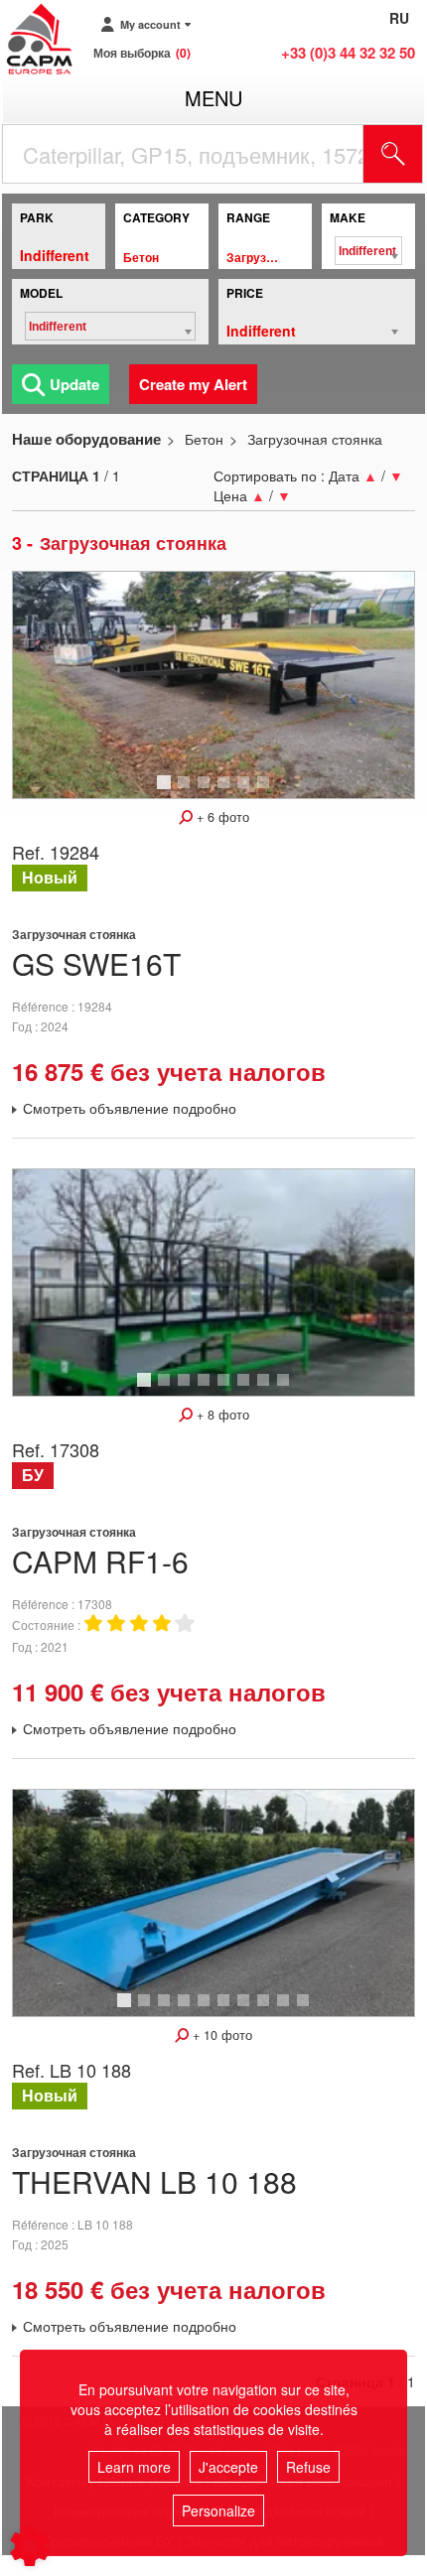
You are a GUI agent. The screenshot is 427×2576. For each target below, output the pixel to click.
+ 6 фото (221, 817)
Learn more (134, 2467)
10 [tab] (310, 2009)
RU (399, 18)
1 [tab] (167, 791)
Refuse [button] (308, 2467)
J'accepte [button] (228, 2467)
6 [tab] (266, 791)
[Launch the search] (393, 154)
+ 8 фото (221, 1415)
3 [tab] (207, 791)
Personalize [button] (218, 2510)
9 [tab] (286, 2009)
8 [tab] (286, 1389)
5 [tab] (246, 791)
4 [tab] (226, 791)
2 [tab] (187, 791)
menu (213, 98)
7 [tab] (266, 1389)
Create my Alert (193, 384)
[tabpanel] (213, 684)
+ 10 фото (220, 2035)
